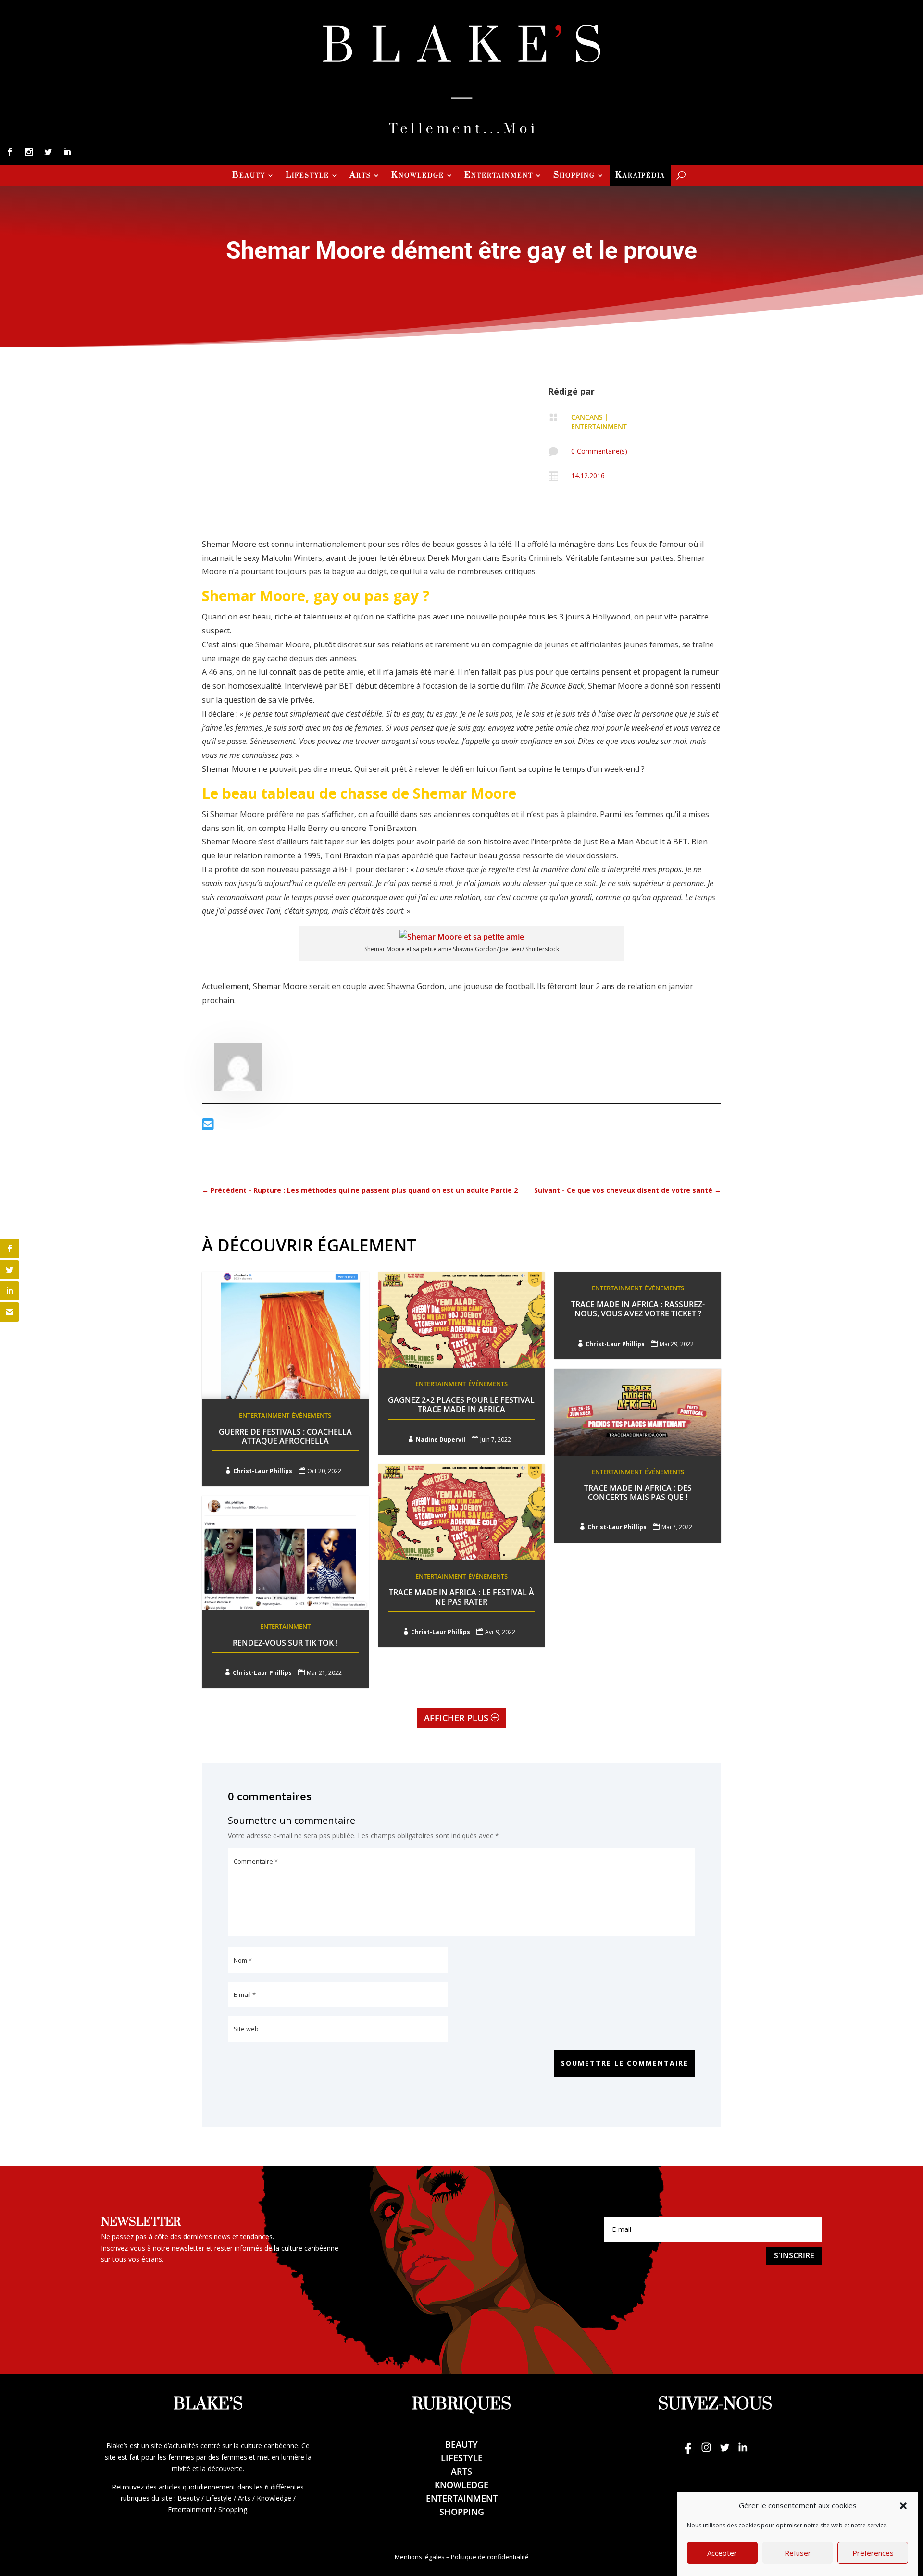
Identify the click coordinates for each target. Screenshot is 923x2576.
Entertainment (499, 176)
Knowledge (418, 176)
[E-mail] (208, 1127)
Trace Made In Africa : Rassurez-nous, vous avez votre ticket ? (638, 1309)
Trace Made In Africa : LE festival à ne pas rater (461, 1597)
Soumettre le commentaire (625, 2063)
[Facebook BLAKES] (688, 2452)
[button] (903, 2506)
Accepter (722, 2553)
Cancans (587, 417)
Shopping (574, 176)
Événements (312, 1415)
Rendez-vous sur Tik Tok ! (285, 1643)
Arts (360, 176)
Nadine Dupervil (441, 1440)
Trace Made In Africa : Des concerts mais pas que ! (638, 1492)
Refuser (798, 2553)
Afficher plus (456, 1718)
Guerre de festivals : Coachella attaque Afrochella (285, 1436)
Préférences (873, 2553)
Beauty (249, 176)
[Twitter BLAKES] (724, 2452)
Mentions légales (420, 2557)
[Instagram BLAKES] (706, 2452)
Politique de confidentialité (490, 2557)
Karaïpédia (640, 176)
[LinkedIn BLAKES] (743, 2452)
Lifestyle (307, 176)
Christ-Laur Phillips (263, 1471)
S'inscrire (794, 2255)
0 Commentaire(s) (599, 451)
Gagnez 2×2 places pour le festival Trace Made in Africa (461, 1405)
